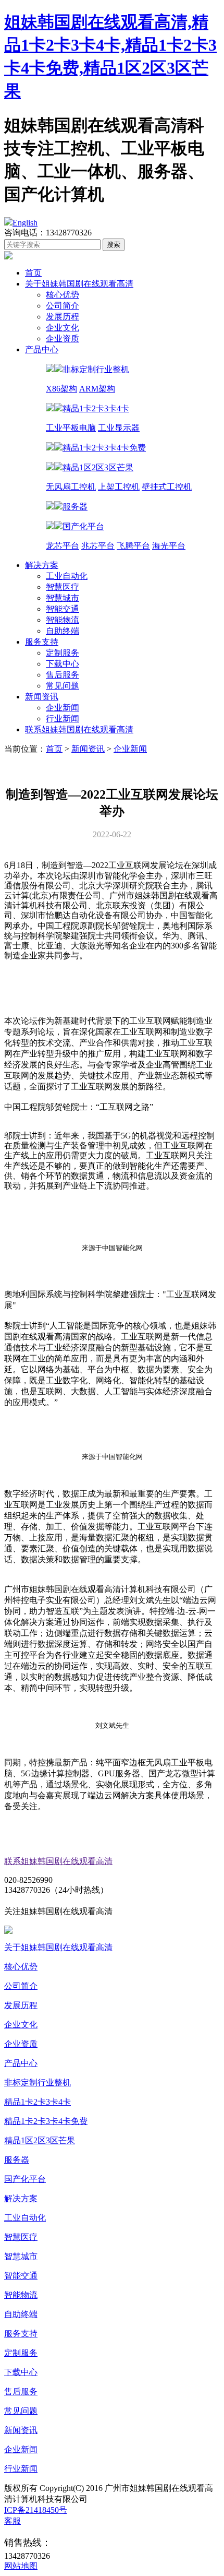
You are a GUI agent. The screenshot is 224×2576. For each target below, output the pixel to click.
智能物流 (63, 620)
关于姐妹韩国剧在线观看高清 (79, 284)
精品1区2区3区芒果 (40, 2140)
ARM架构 (97, 389)
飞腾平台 (133, 546)
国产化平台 (25, 2179)
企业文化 (63, 328)
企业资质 (63, 339)
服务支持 (42, 642)
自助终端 (63, 631)
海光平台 (169, 546)
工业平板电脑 (71, 428)
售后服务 (63, 675)
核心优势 (63, 295)
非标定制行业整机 (38, 2082)
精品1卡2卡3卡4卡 (38, 2102)
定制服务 (63, 653)
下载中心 (63, 664)
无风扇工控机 (71, 487)
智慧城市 (63, 598)
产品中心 (42, 349)
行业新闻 (63, 719)
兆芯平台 (98, 546)
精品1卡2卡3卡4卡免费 (46, 2121)
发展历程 (63, 317)
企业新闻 (63, 708)
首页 (33, 273)
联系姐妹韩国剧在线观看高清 (79, 729)
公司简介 (63, 306)
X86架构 (61, 389)
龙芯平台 (63, 546)
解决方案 (42, 565)
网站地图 (21, 2566)
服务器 (17, 2160)
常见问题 (63, 686)
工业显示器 (119, 428)
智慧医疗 (63, 587)
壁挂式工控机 (167, 487)
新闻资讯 (42, 697)
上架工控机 (119, 487)
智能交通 (63, 609)
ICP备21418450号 (36, 2510)
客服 (13, 2521)
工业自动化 (67, 576)
